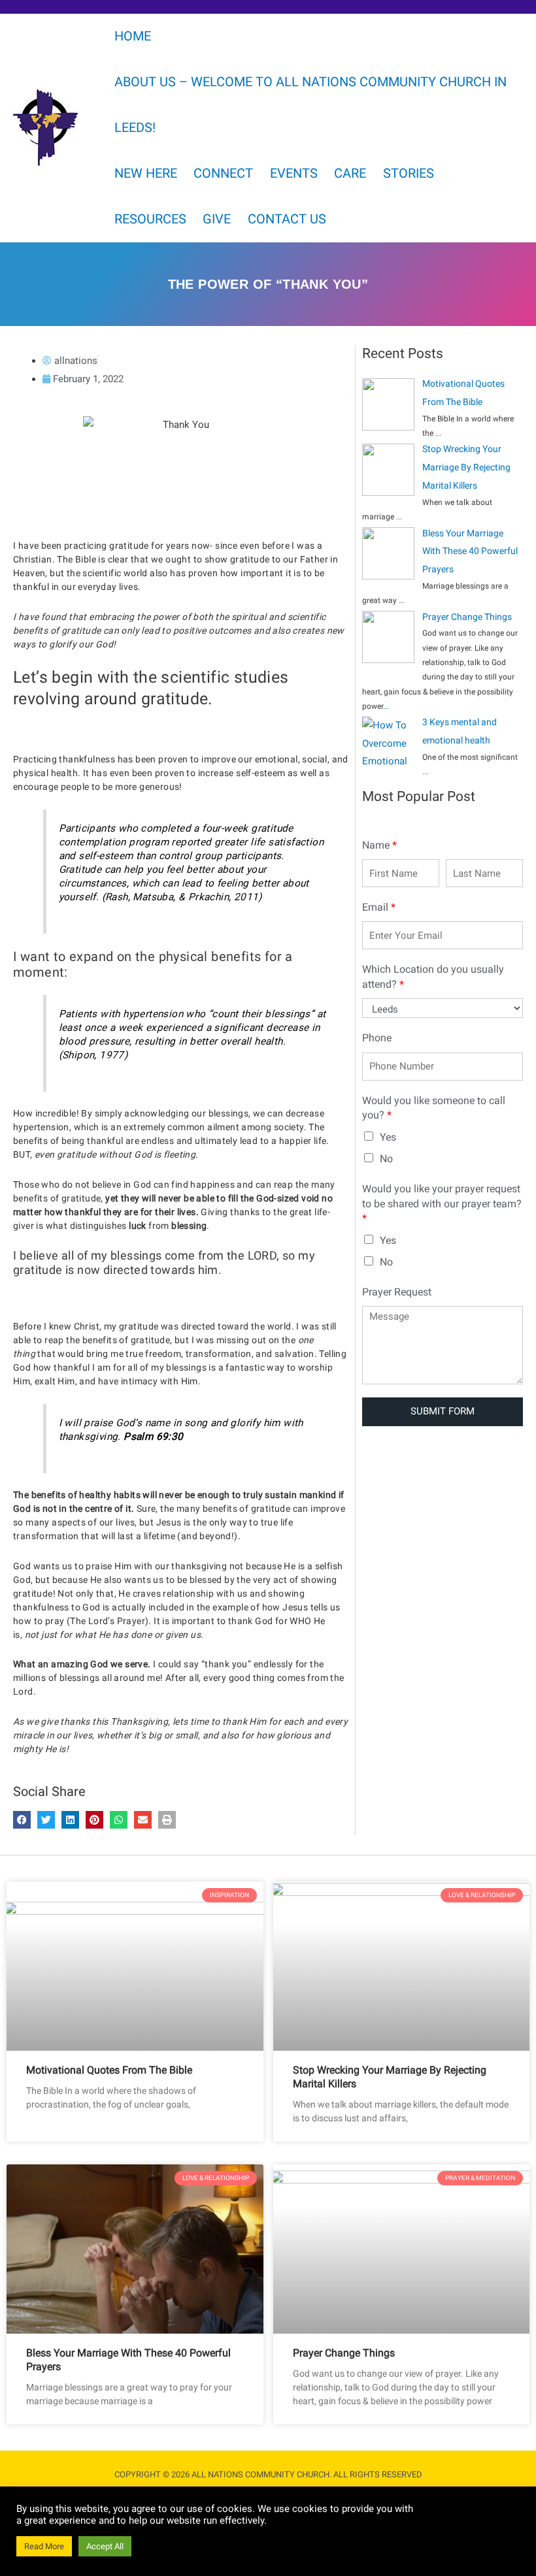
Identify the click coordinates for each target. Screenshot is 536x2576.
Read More (44, 2546)
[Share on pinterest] (94, 1820)
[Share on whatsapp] (119, 1820)
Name (379, 845)
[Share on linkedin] (70, 1820)
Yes (388, 1137)
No (386, 1159)
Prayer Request (397, 1292)
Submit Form (443, 1411)
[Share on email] (143, 1820)
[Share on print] (167, 1820)
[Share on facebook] (22, 1820)
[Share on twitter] (46, 1820)
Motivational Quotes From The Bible (109, 2070)
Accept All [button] (105, 2546)
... (438, 433)
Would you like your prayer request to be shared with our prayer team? (442, 1203)
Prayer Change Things (344, 2353)
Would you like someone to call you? (434, 1108)
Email (379, 907)
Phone (377, 1038)
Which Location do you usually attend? (433, 976)
